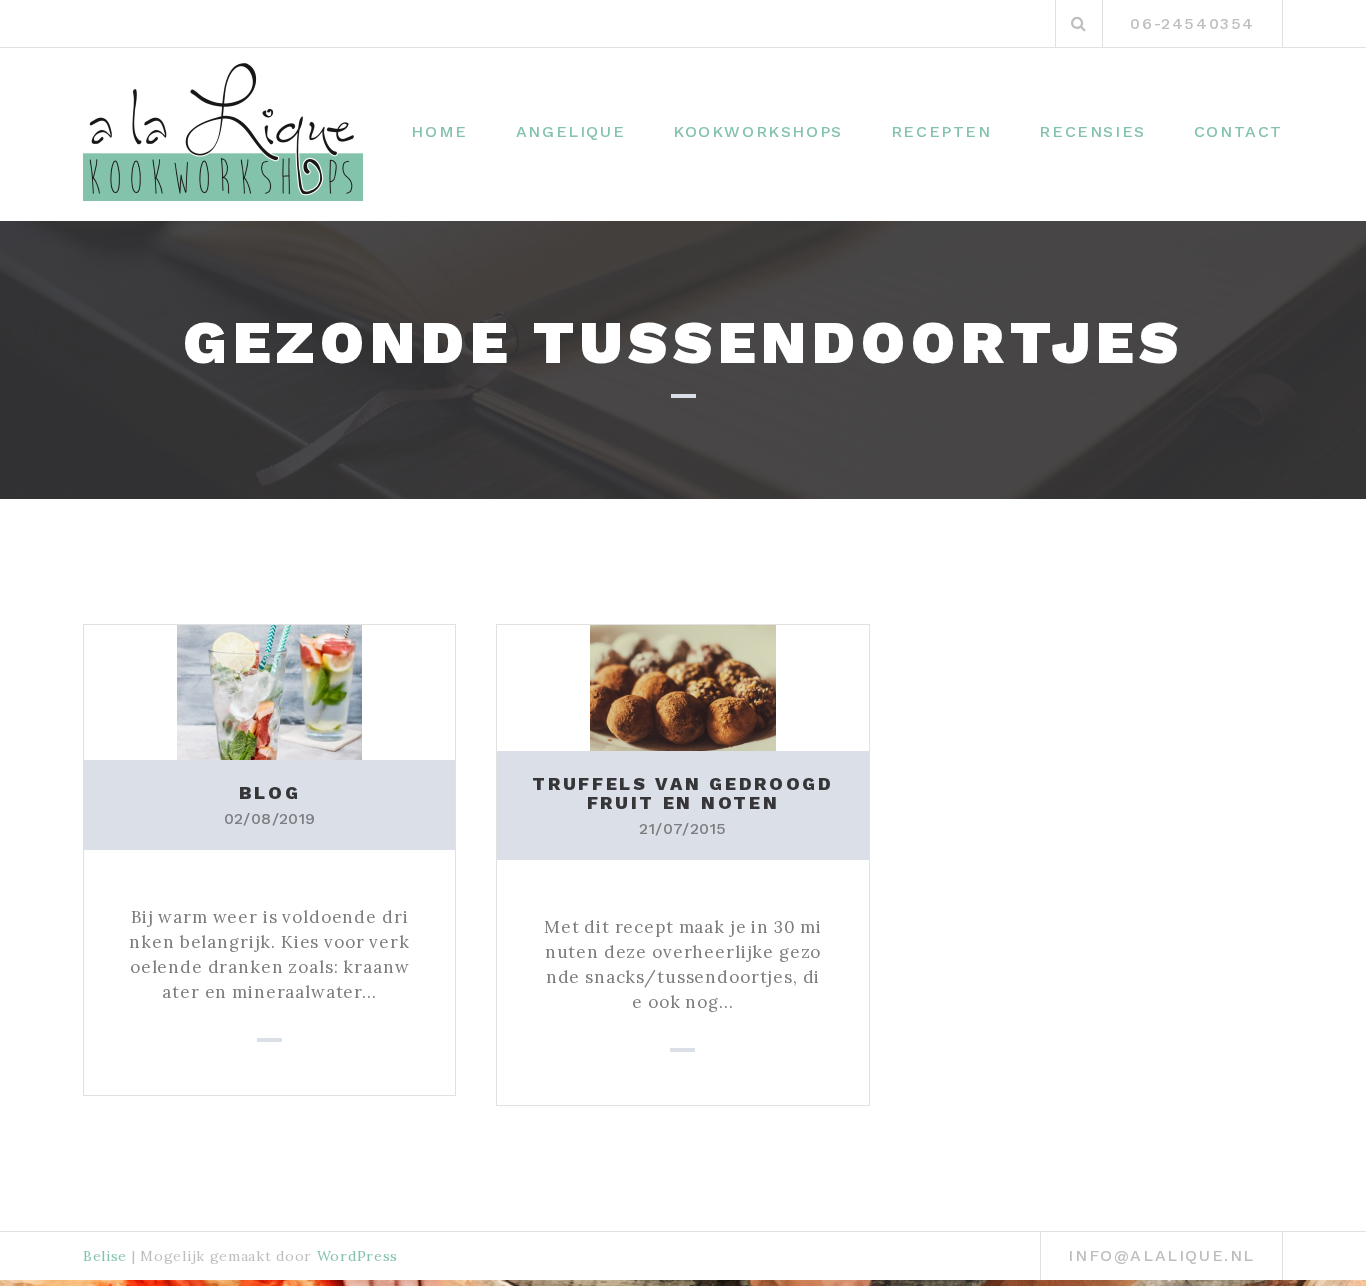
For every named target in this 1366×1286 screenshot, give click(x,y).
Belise (105, 1256)
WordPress (357, 1256)
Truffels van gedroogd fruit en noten (683, 793)
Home (439, 131)
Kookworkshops (758, 131)
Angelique (570, 131)
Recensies (1092, 131)
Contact (1238, 131)
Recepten (941, 131)
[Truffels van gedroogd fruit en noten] (682, 686)
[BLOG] (269, 691)
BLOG (270, 792)
